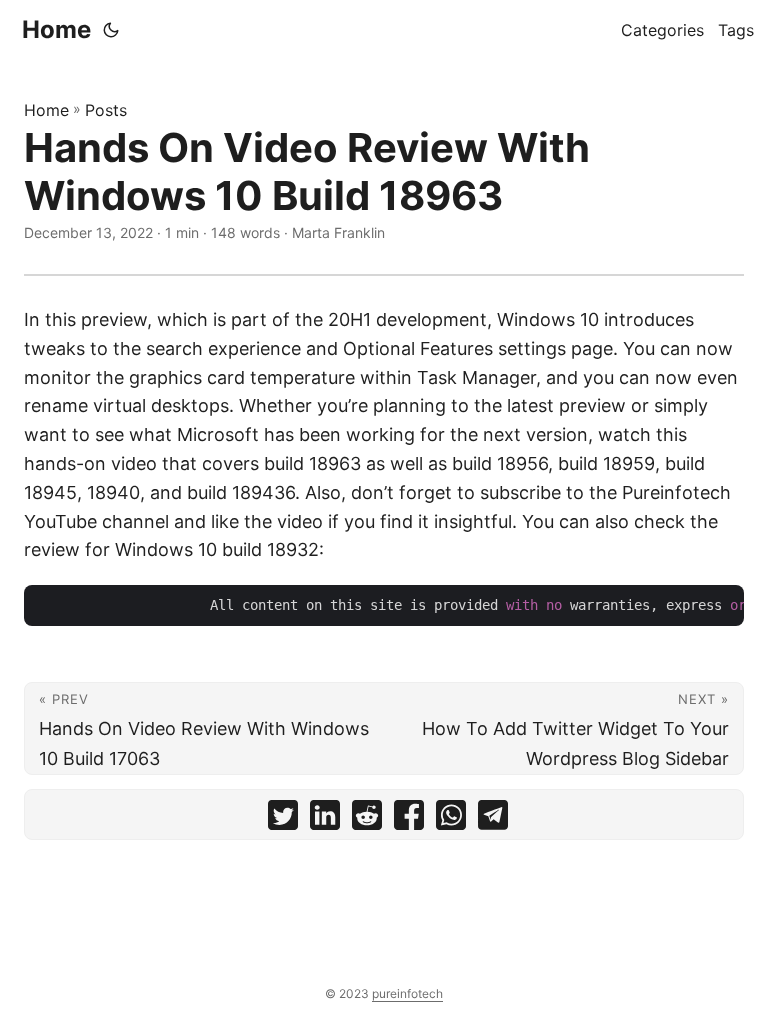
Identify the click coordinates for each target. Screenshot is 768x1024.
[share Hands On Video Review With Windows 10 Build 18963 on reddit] (367, 819)
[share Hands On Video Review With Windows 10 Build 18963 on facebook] (409, 819)
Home (56, 29)
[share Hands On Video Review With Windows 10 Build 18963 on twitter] (283, 819)
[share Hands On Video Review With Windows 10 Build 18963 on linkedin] (325, 819)
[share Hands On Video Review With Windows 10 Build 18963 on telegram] (493, 819)
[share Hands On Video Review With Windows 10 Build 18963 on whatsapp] (451, 819)
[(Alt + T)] (111, 30)
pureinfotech (407, 993)
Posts (106, 110)
